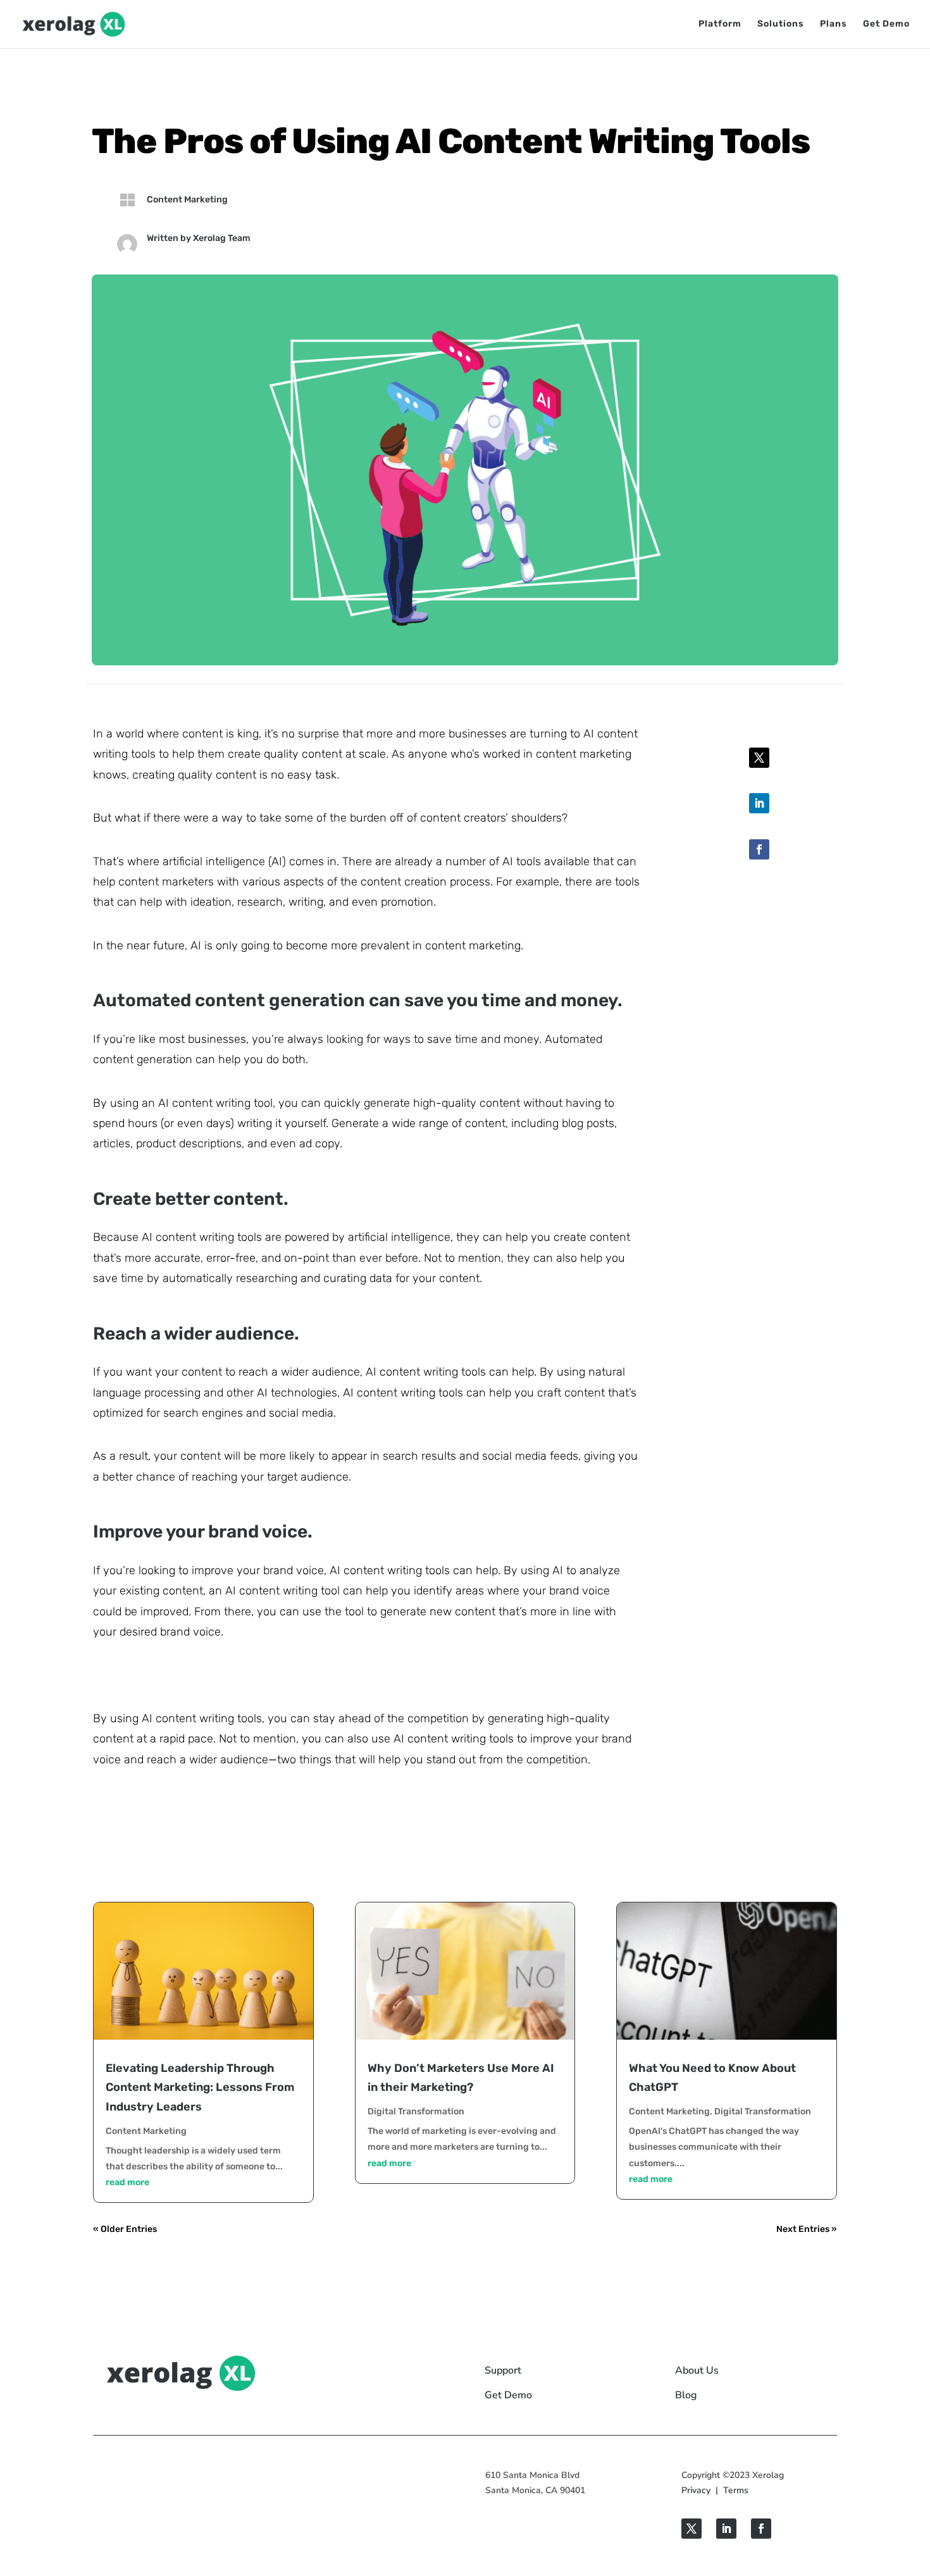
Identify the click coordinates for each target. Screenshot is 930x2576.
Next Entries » (807, 2229)
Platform (720, 24)
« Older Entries (125, 2229)
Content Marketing (187, 200)
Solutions (781, 24)
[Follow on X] (759, 758)
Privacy (696, 2490)
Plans (834, 24)
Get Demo (886, 24)
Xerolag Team (222, 238)
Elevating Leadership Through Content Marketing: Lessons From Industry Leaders (200, 2087)
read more (127, 2182)
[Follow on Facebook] (759, 849)
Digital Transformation (416, 2111)
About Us (697, 2370)
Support (503, 2370)
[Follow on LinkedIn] (759, 803)
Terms (736, 2490)
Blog (686, 2395)
